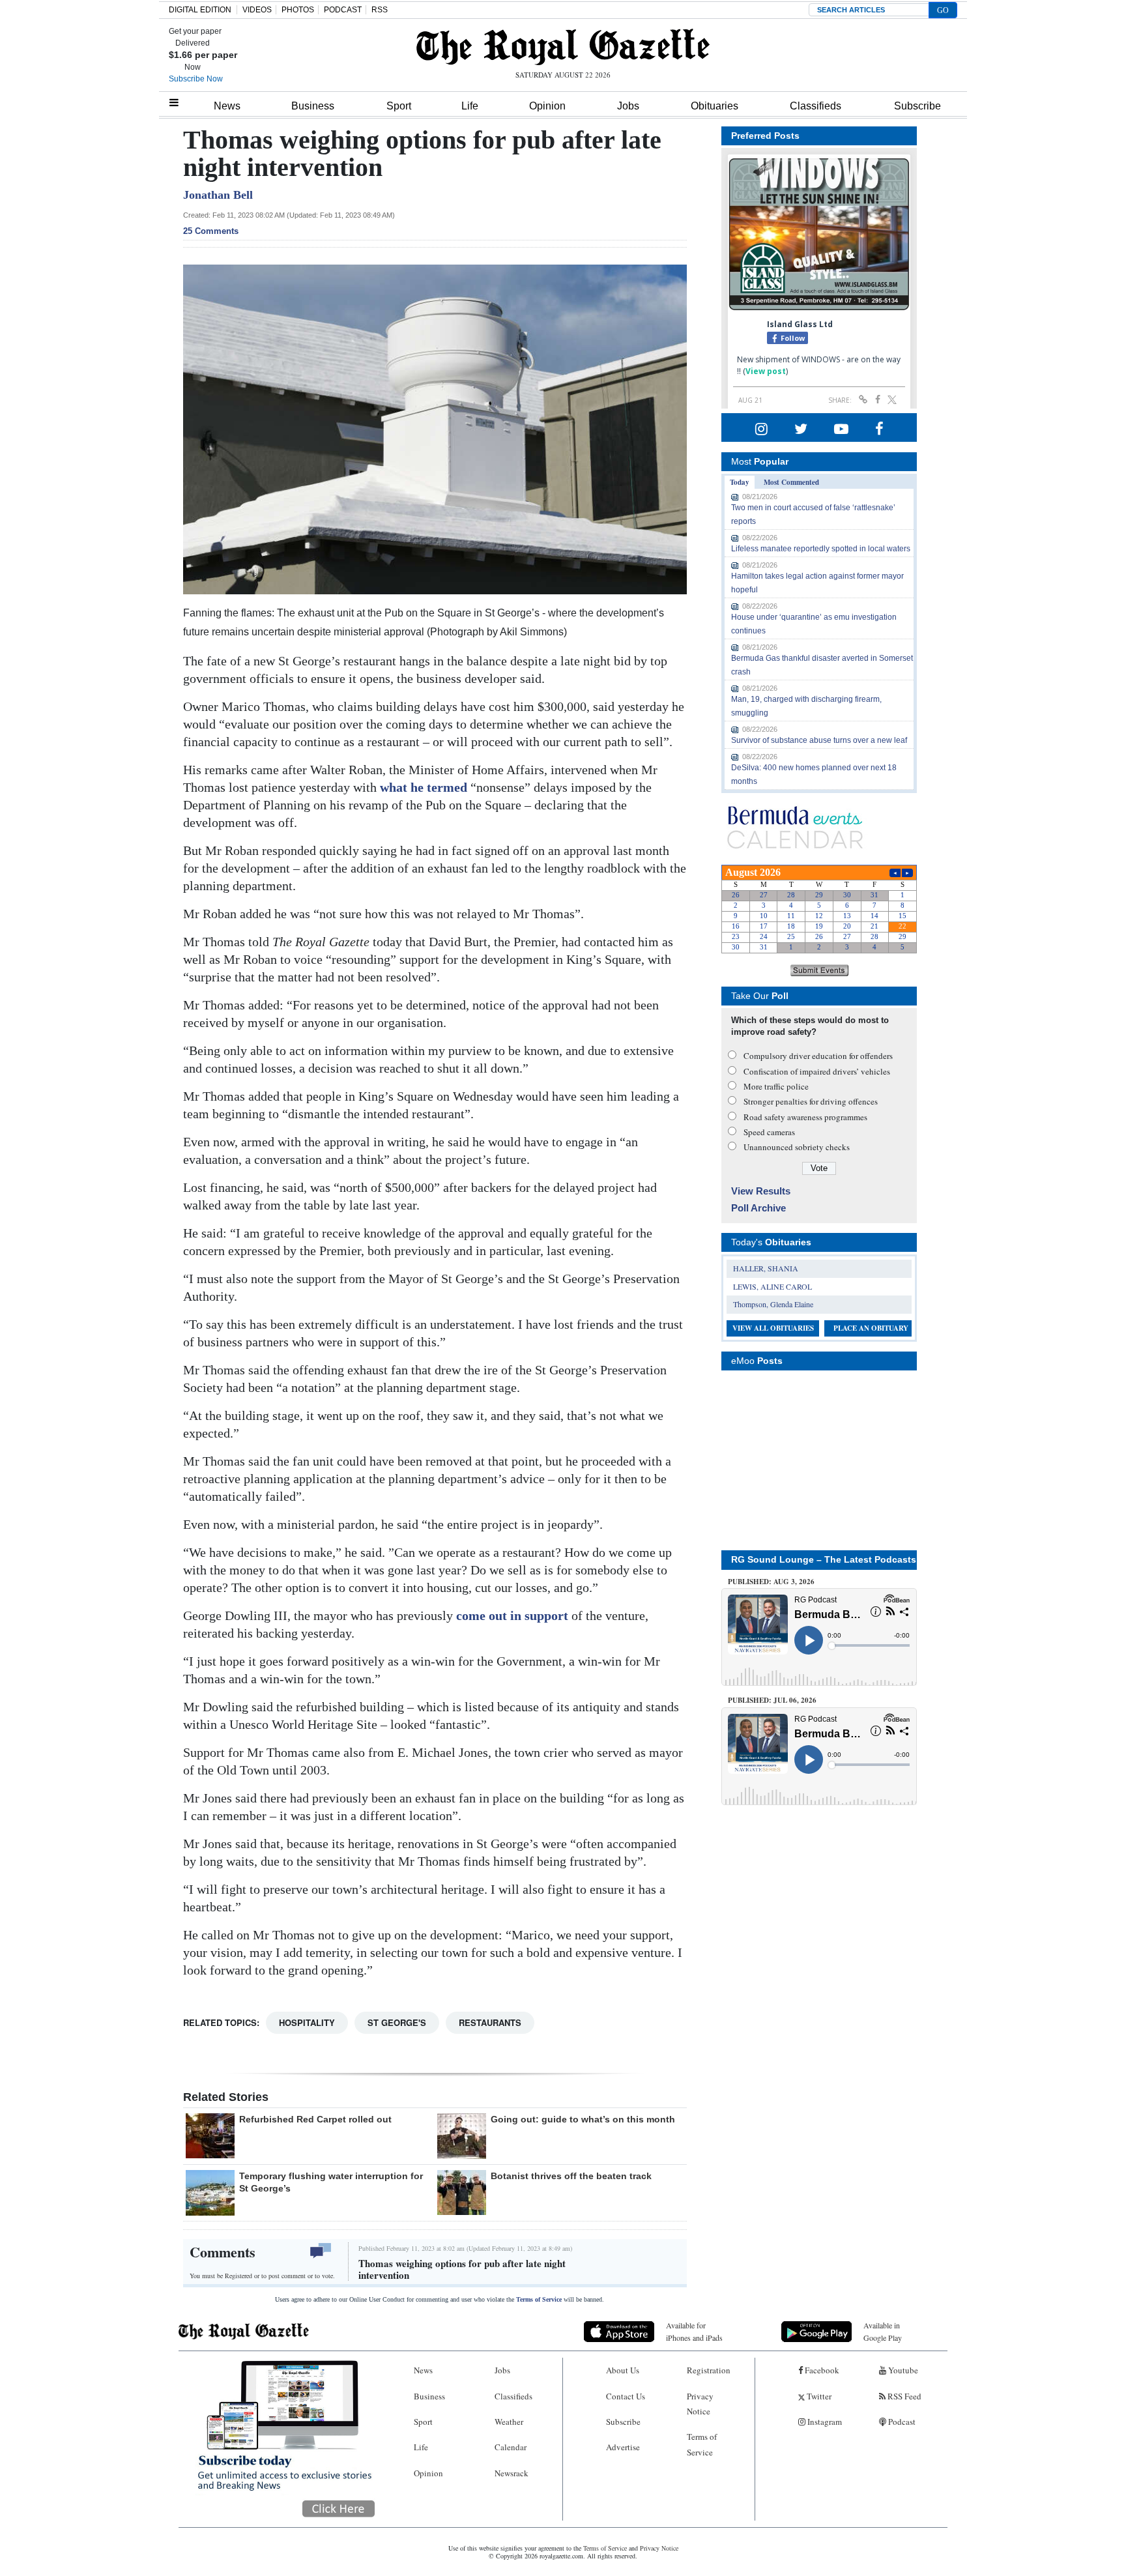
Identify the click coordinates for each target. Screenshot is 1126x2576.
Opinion (547, 106)
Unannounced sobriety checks (797, 1147)
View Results (761, 1191)
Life (470, 106)
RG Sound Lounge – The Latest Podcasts (824, 1559)
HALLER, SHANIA (766, 1268)
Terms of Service (539, 2299)
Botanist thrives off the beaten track (571, 2176)
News (227, 106)
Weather (509, 2422)
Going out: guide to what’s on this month (583, 2119)
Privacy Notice (700, 2404)
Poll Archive (758, 1208)
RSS (380, 10)
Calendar (511, 2447)
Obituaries (715, 106)
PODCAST (343, 10)
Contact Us (626, 2396)
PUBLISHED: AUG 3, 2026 (771, 1582)
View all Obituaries (773, 1328)
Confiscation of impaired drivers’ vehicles (817, 1071)
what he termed (425, 787)
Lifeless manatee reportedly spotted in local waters (821, 549)
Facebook (821, 2370)
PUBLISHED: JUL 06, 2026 (772, 1700)
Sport (399, 106)
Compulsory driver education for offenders (818, 1056)
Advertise (623, 2447)
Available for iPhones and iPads (694, 2331)
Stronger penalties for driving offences (811, 1101)
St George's (397, 2022)
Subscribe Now (196, 79)
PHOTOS (298, 10)
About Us (623, 2370)
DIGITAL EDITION (200, 10)
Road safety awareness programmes (805, 1117)
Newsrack (512, 2473)
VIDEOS (257, 10)
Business (313, 106)
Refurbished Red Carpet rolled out (315, 2119)
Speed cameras (769, 1132)
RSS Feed (903, 2396)
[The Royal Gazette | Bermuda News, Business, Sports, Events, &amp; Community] (563, 47)
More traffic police (776, 1086)
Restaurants (490, 2022)
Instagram (824, 2422)
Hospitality (307, 2022)
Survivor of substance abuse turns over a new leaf (819, 740)
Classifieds (816, 106)
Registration (709, 2370)
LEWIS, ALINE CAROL (772, 1286)
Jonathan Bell (218, 195)
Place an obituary (871, 1328)
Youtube (902, 2370)
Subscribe (917, 106)
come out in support (512, 1615)
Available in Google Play (883, 2331)
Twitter (818, 2396)
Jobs (628, 106)
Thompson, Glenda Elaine (773, 1304)
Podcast (901, 2422)
